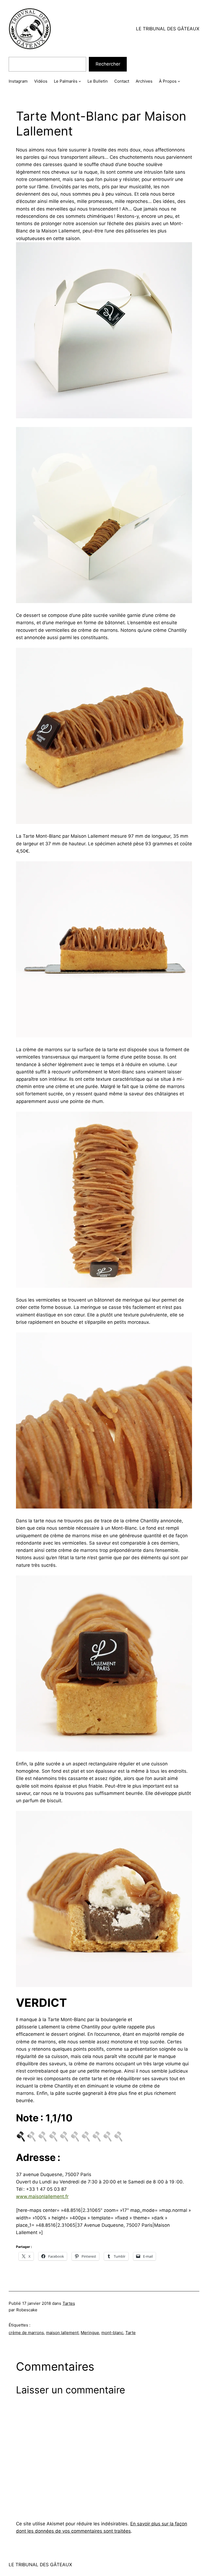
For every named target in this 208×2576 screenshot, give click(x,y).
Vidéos (41, 81)
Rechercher (108, 64)
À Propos (168, 81)
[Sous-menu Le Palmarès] (80, 81)
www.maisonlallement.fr (42, 2196)
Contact (122, 81)
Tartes (69, 2303)
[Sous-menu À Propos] (179, 81)
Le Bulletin (98, 81)
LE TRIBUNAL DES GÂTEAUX (168, 29)
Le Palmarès (66, 81)
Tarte (131, 2333)
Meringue (90, 2333)
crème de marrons (26, 2333)
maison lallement (62, 2333)
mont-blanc (112, 2333)
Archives (144, 81)
